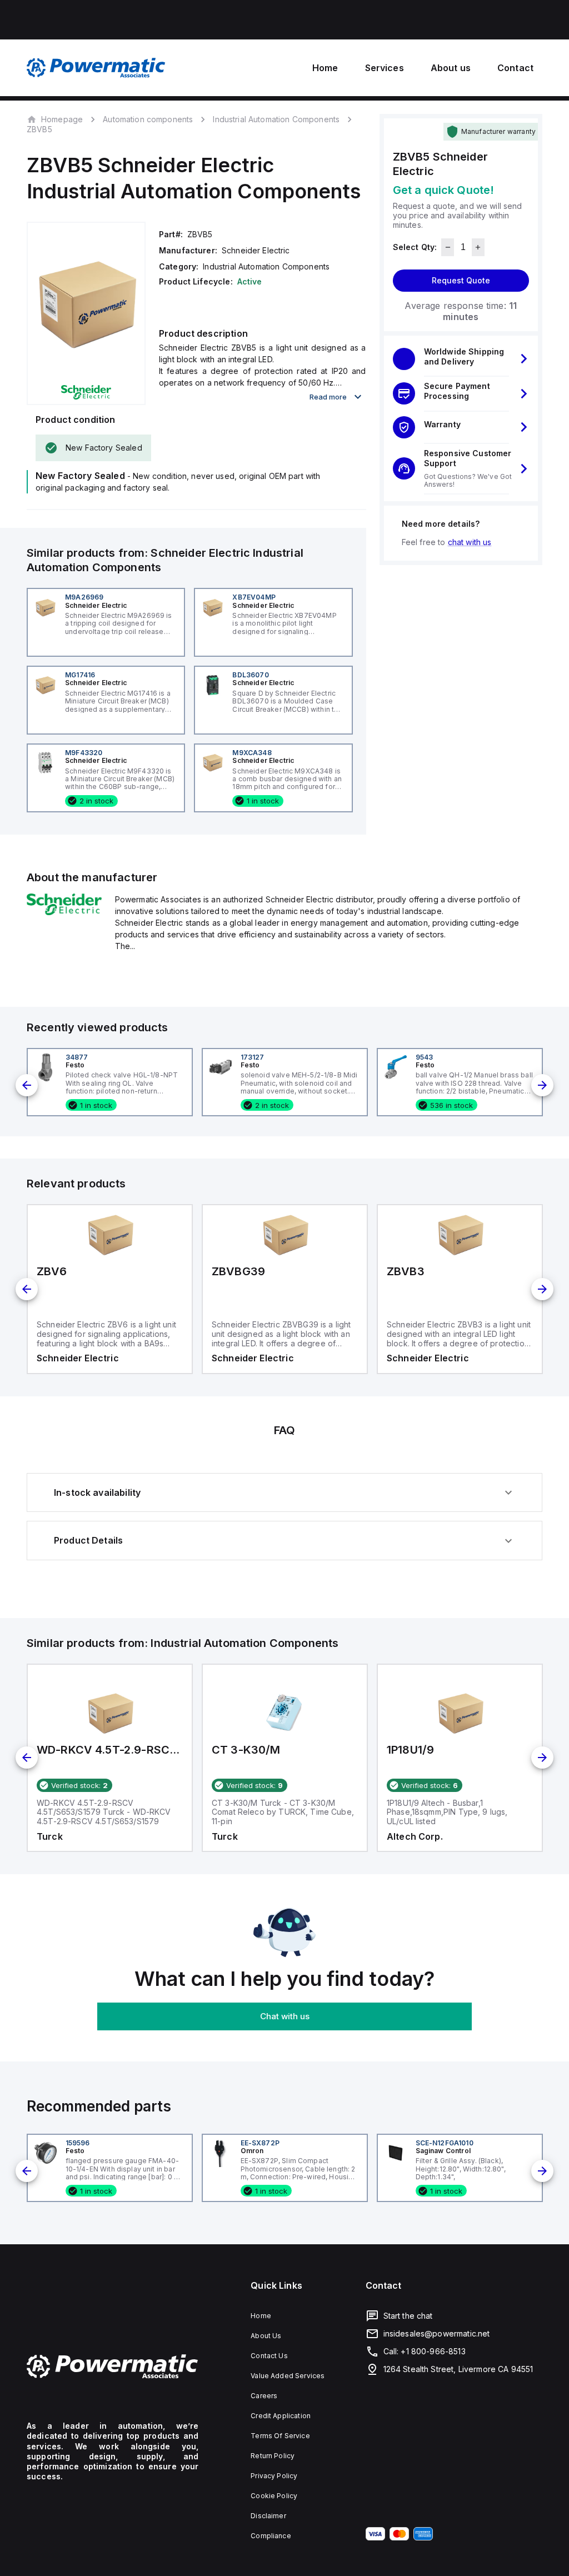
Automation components (148, 119)
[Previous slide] (27, 1085)
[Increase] (478, 247)
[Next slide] (542, 1085)
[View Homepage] (96, 68)
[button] (461, 359)
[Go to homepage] (113, 2367)
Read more (328, 397)
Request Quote (461, 280)
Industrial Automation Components (276, 119)
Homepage (62, 119)
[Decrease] (448, 247)
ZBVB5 (39, 129)
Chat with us (285, 2016)
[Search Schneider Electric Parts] (64, 912)
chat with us (470, 542)
